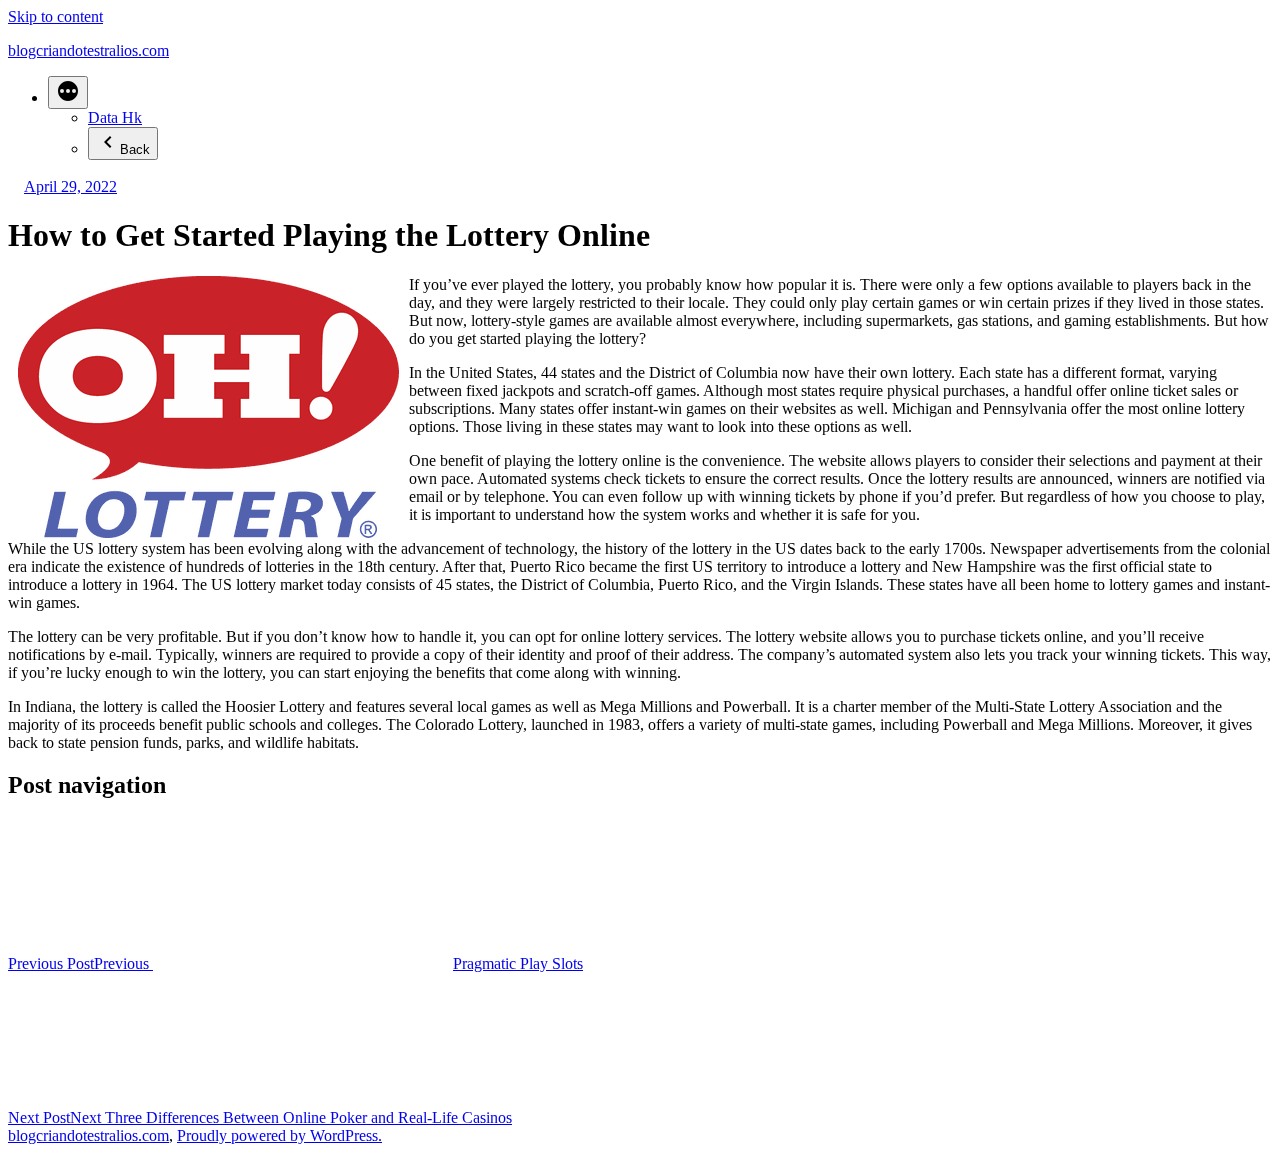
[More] (68, 92)
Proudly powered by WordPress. (279, 1135)
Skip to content (55, 16)
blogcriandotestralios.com (88, 50)
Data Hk (115, 117)
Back (135, 149)
